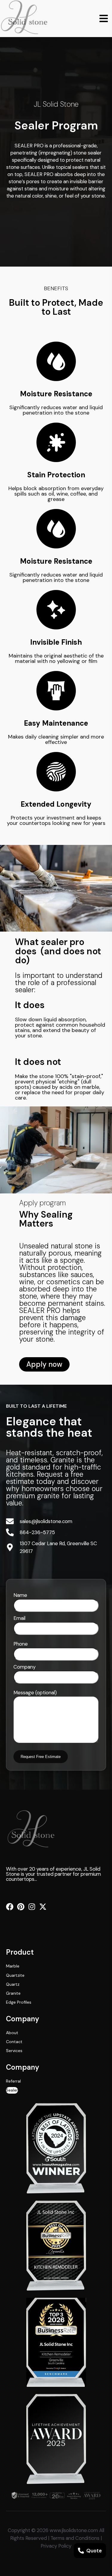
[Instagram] (32, 1907)
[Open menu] (104, 19)
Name (20, 1595)
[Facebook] (10, 1907)
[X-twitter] (43, 1907)
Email (19, 1618)
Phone (21, 1644)
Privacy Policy (56, 2546)
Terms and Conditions (75, 2538)
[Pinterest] (21, 1907)
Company (24, 1667)
